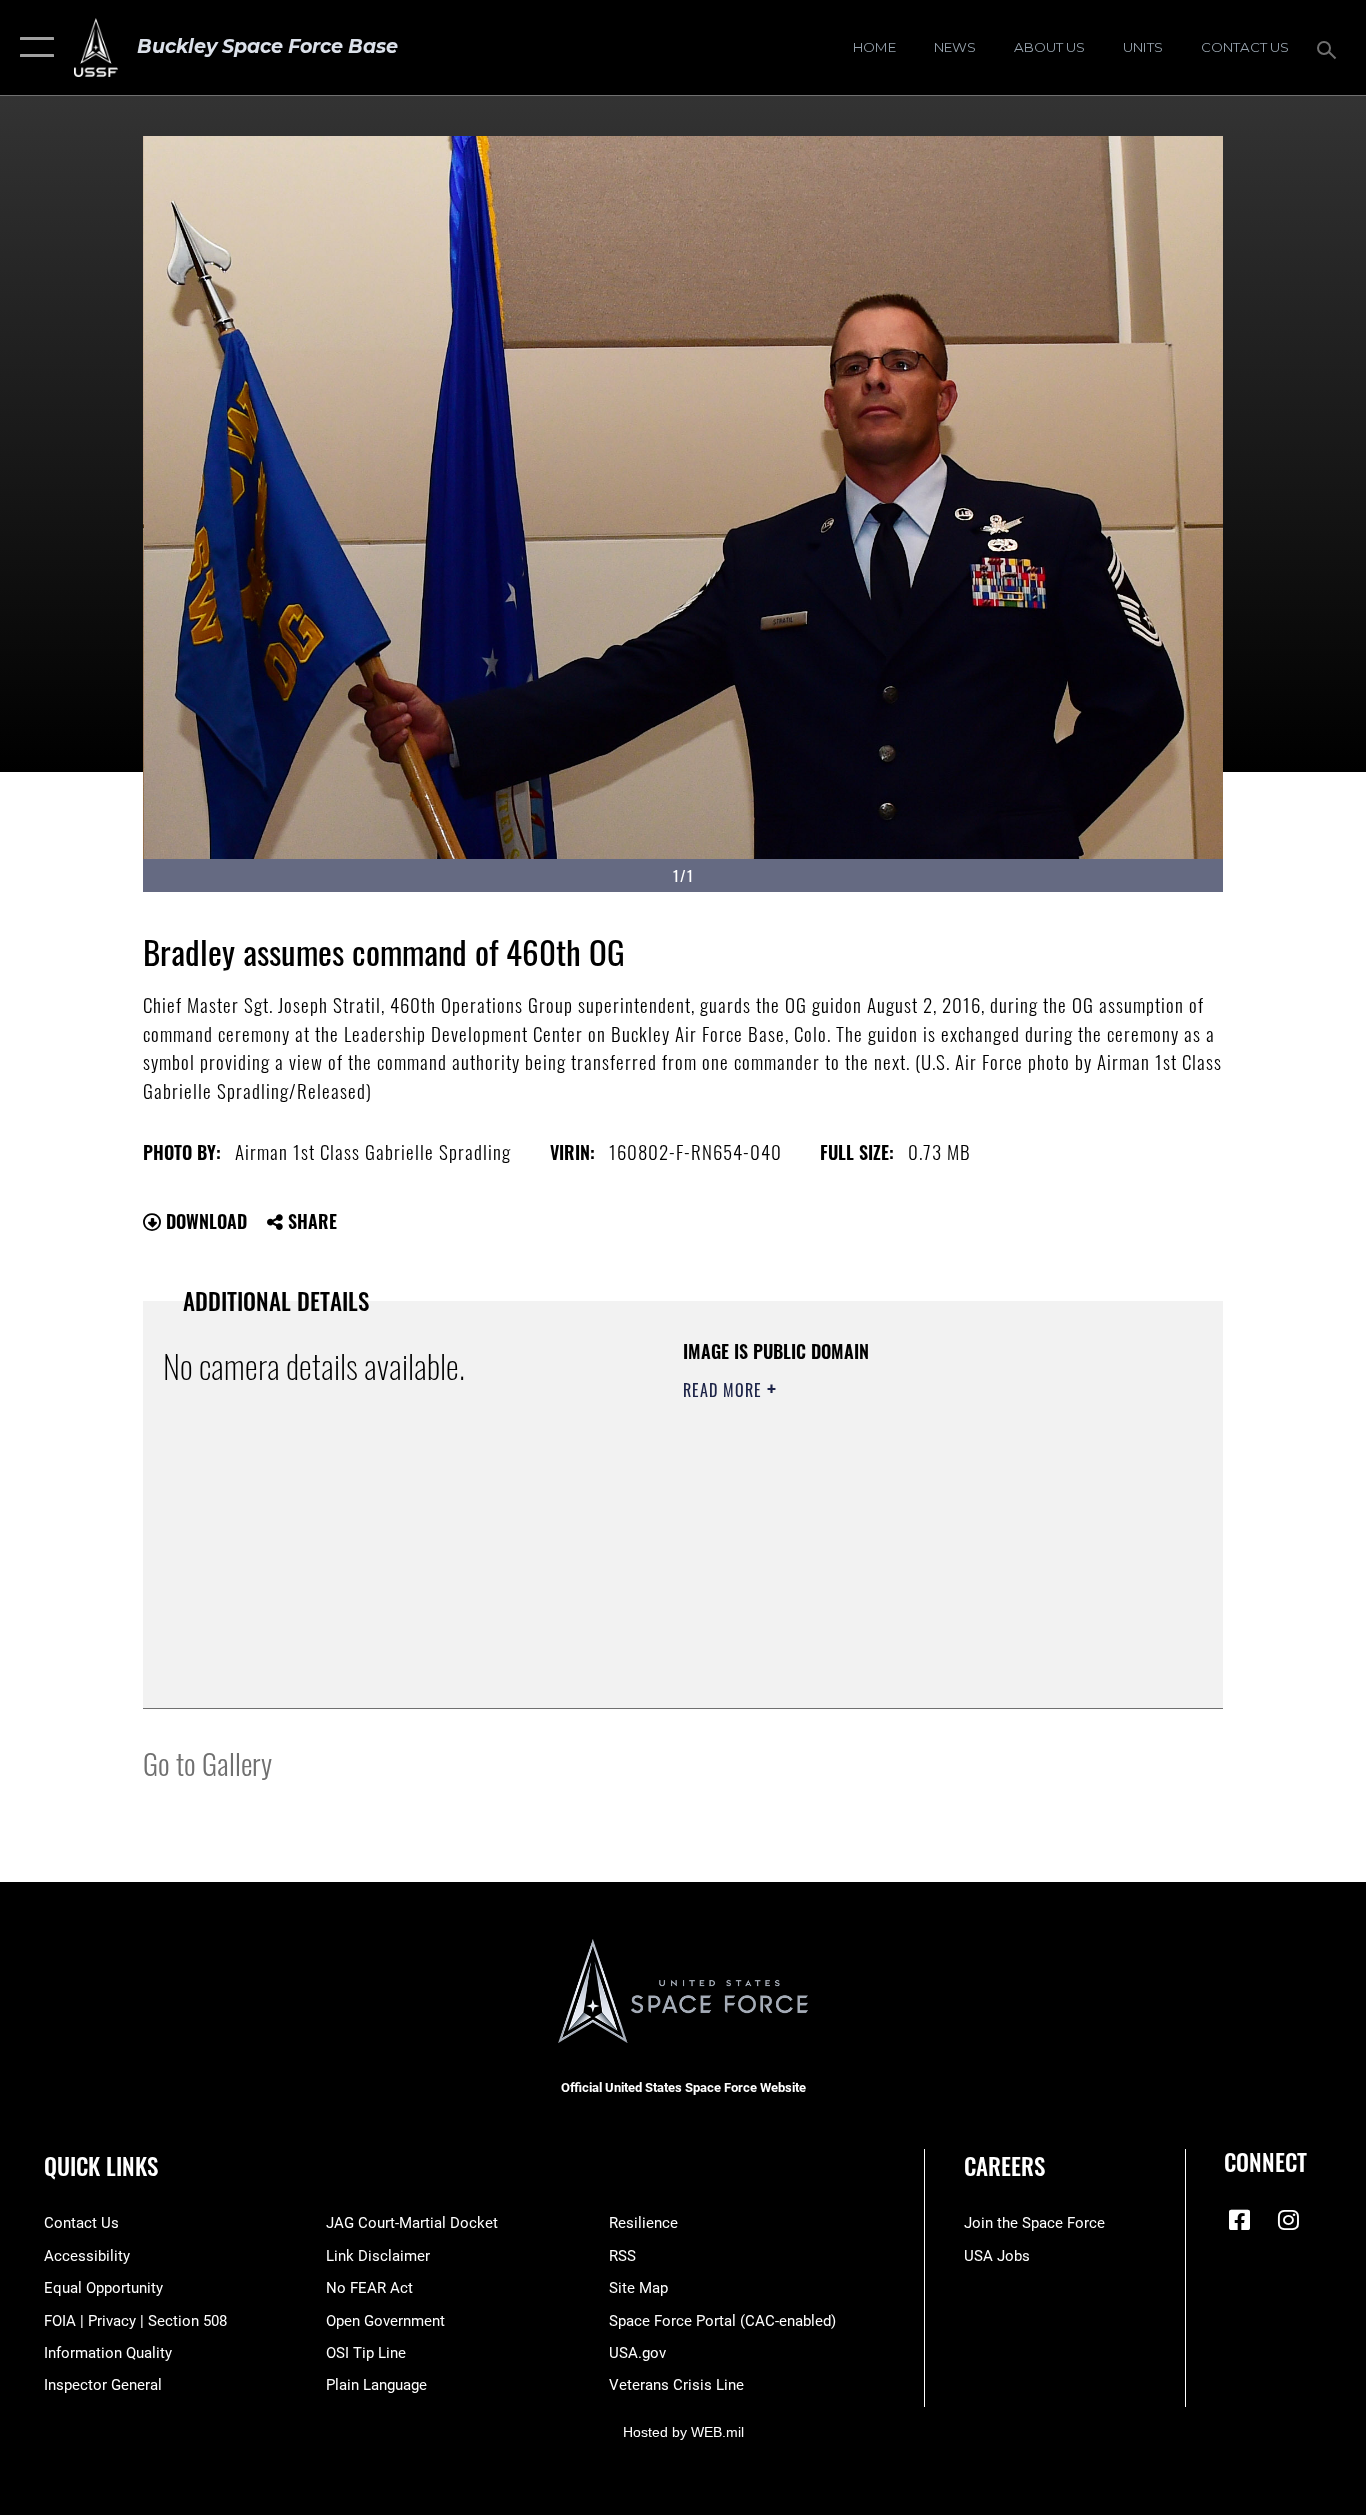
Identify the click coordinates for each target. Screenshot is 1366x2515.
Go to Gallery (207, 1762)
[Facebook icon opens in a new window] (1239, 2220)
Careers (1004, 2166)
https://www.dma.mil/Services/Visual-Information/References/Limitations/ (917, 1545)
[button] (32, 47)
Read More (725, 1390)
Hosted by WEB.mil (683, 2432)
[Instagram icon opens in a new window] (1288, 2220)
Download (204, 1221)
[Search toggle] (1330, 48)
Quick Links (101, 2166)
